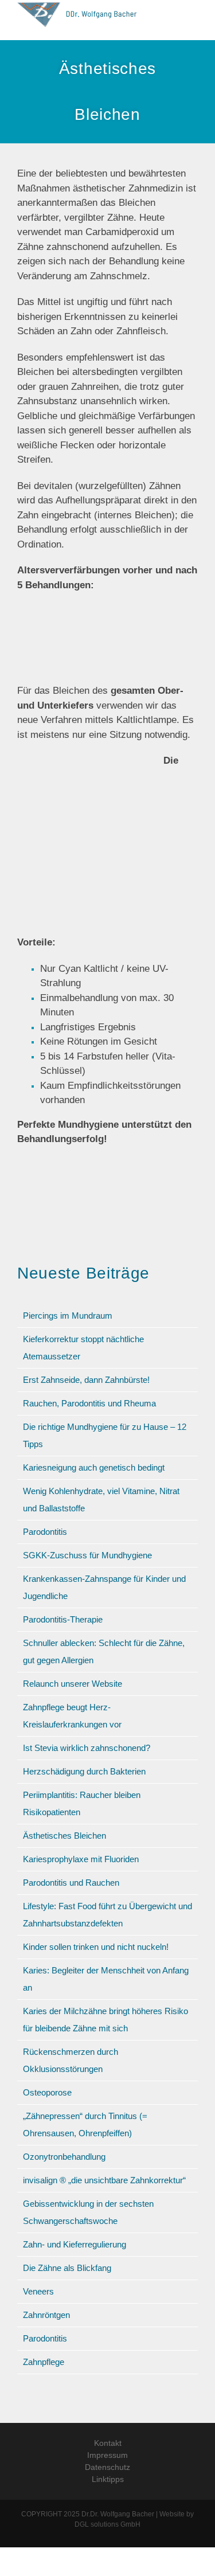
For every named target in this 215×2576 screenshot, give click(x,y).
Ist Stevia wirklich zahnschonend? (87, 1748)
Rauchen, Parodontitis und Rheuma (89, 1403)
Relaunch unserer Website (73, 1684)
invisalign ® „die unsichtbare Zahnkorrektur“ (104, 2180)
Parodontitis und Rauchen (71, 1883)
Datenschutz (107, 2467)
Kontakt (108, 2443)
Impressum (107, 2455)
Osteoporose (47, 2092)
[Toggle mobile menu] (193, 20)
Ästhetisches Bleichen (64, 1836)
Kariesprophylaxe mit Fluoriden (81, 1859)
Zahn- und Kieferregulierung (75, 2244)
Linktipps (108, 2479)
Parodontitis (45, 1532)
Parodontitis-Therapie (63, 1619)
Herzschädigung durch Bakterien (84, 1771)
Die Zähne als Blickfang (67, 2268)
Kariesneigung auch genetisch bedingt (94, 1467)
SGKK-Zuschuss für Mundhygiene (87, 1555)
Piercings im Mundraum (68, 1316)
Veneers (38, 2291)
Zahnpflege (44, 2362)
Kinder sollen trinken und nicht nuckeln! (96, 1947)
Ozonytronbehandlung (64, 2157)
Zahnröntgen (46, 2315)
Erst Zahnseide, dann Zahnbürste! (86, 1380)
